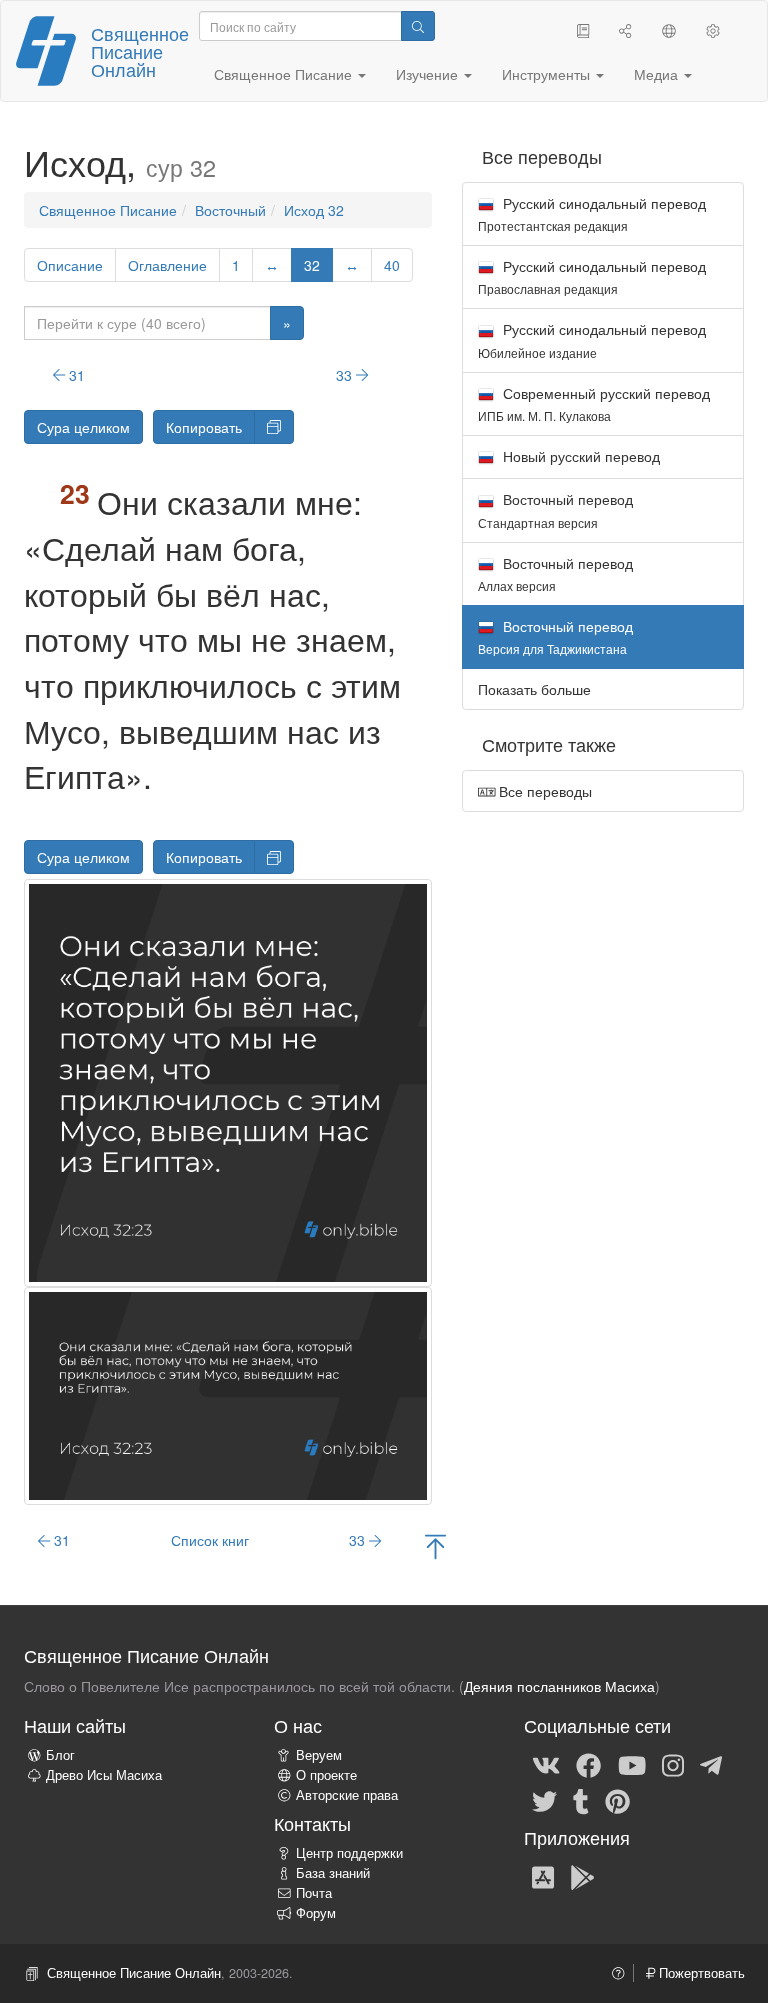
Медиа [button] (658, 74)
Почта (314, 1893)
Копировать (204, 427)
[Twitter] (544, 1800)
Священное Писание (108, 210)
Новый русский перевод (579, 456)
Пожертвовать (700, 1973)
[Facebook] (588, 1764)
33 (346, 375)
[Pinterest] (617, 1800)
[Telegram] (711, 1764)
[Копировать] (274, 427)
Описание (70, 265)
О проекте (326, 1775)
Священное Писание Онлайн (140, 51)
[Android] (582, 1876)
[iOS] (543, 1876)
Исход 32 (314, 210)
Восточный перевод (555, 509)
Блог (60, 1755)
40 (392, 265)
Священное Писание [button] (285, 74)
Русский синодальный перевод (592, 213)
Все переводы (543, 791)
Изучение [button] (429, 74)
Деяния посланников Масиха (559, 1686)
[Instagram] (673, 1764)
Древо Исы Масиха (104, 1775)
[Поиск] (418, 26)
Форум (316, 1913)
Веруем (319, 1755)
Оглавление (167, 265)
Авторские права (347, 1795)
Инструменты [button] (548, 74)
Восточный (230, 210)
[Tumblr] (581, 1800)
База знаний (333, 1873)
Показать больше (534, 689)
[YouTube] (632, 1764)
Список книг (210, 1540)
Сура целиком (83, 427)
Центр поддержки (349, 1853)
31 (75, 375)
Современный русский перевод (594, 403)
